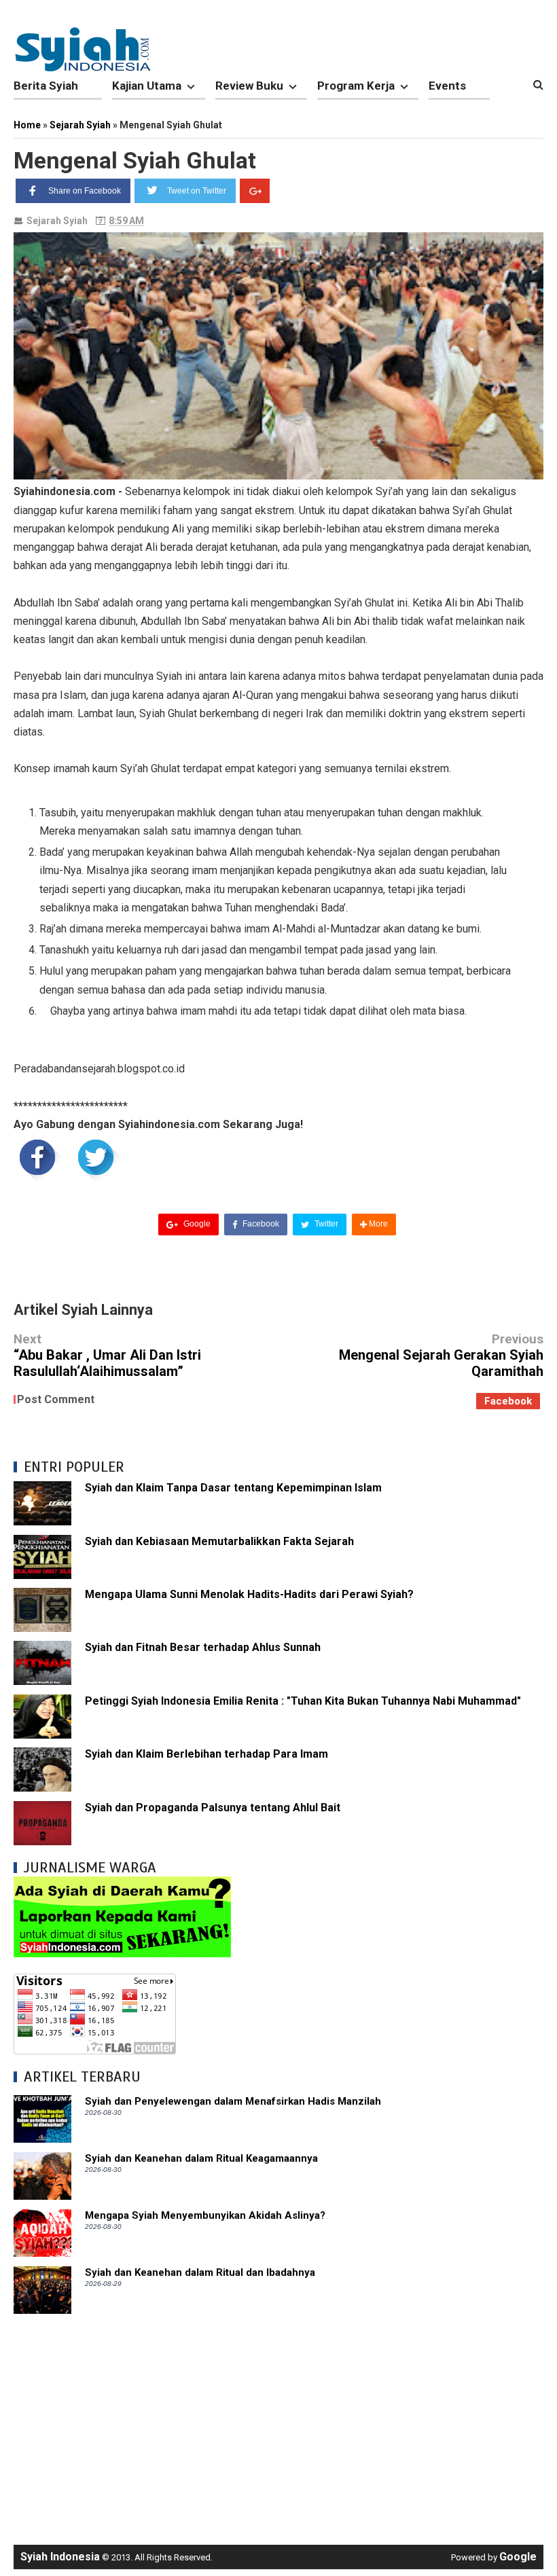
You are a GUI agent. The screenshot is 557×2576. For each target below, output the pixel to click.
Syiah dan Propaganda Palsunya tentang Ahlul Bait (213, 1808)
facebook (508, 1401)
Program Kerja (356, 86)
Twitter (325, 1224)
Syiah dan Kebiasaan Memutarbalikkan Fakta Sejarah (219, 1541)
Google (196, 1224)
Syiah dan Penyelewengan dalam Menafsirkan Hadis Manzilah (233, 2101)
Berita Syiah (46, 86)
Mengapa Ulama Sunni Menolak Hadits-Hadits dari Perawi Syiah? (249, 1594)
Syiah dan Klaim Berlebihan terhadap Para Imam (206, 1754)
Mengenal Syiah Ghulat (135, 160)
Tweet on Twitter (197, 191)
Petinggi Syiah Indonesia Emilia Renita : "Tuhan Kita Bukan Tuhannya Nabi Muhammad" (303, 1701)
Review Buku (249, 86)
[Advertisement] (278, 2423)
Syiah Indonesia (60, 2557)
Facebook (260, 1224)
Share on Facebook (85, 191)
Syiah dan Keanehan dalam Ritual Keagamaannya (201, 2158)
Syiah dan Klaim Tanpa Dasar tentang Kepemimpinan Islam (233, 1488)
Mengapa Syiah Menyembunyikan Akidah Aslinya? (205, 2215)
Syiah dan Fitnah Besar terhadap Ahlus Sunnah (203, 1647)
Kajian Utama (147, 86)
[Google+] (255, 191)
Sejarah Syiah (57, 221)
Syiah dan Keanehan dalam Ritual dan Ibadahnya (200, 2272)
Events (447, 86)
